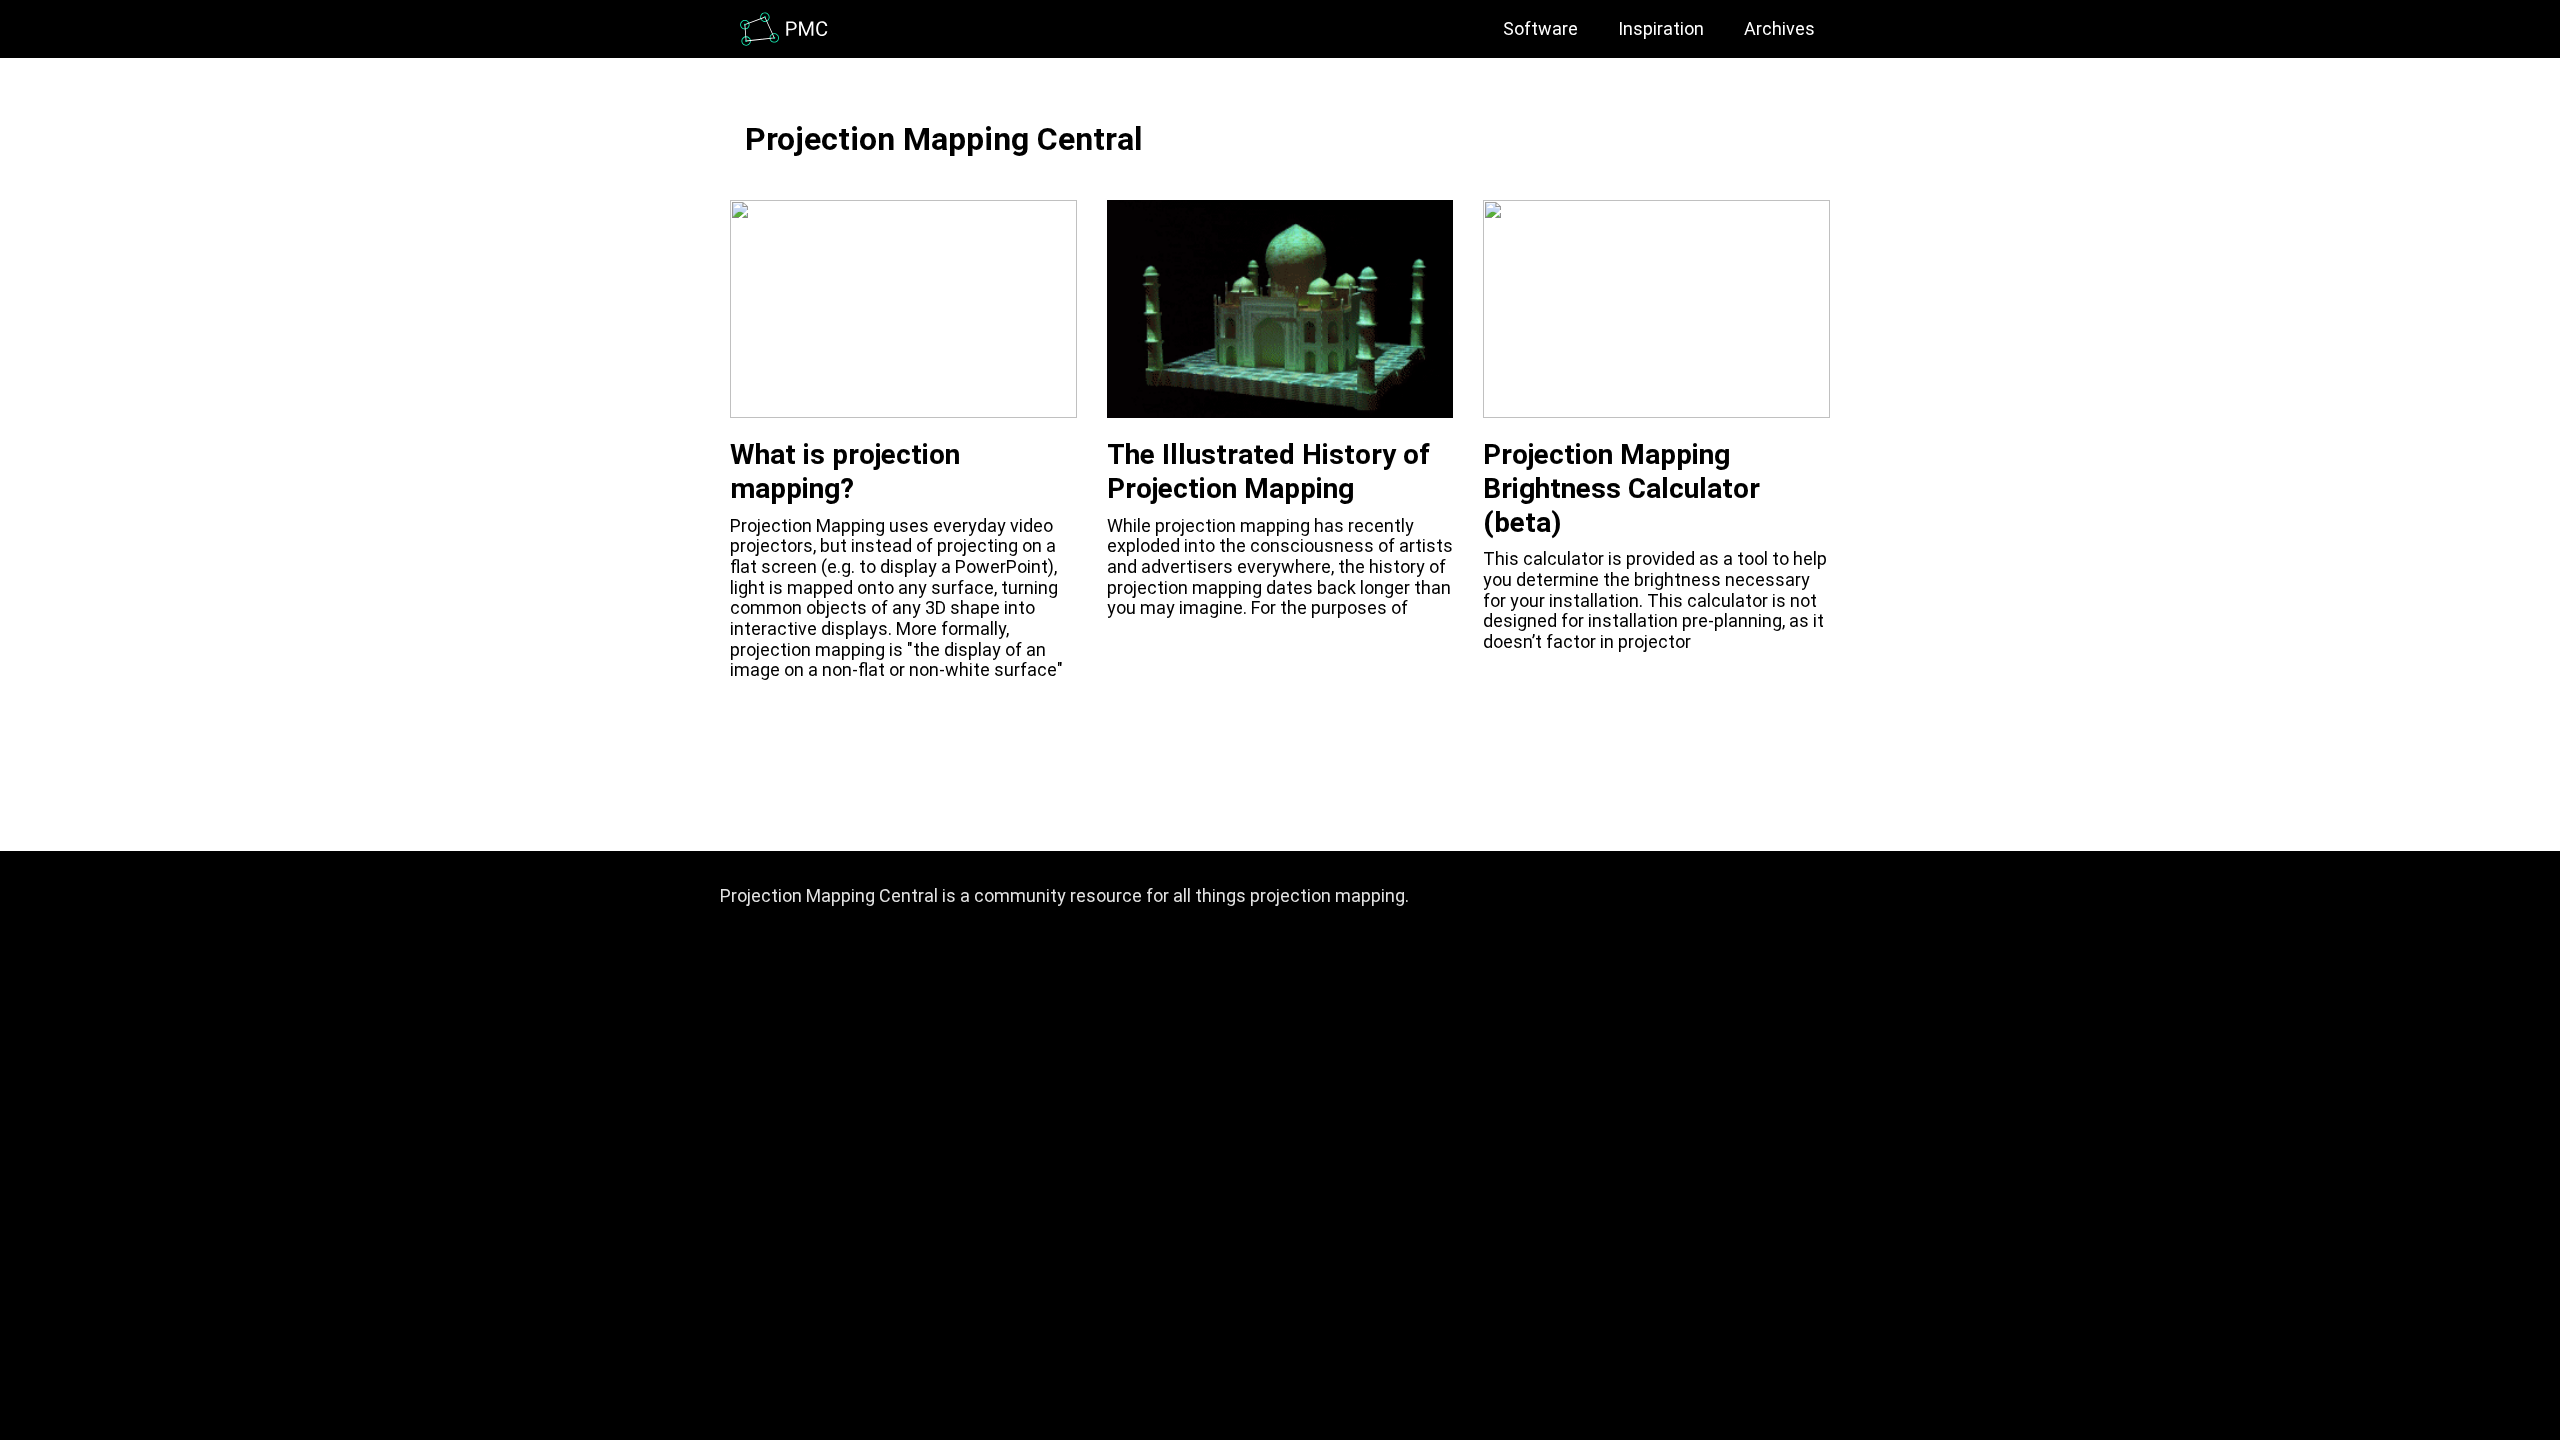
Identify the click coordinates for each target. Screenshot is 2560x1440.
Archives (1779, 28)
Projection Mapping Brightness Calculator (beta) (1621, 488)
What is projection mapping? (845, 471)
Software (1540, 28)
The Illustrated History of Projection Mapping (1268, 471)
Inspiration (1661, 28)
